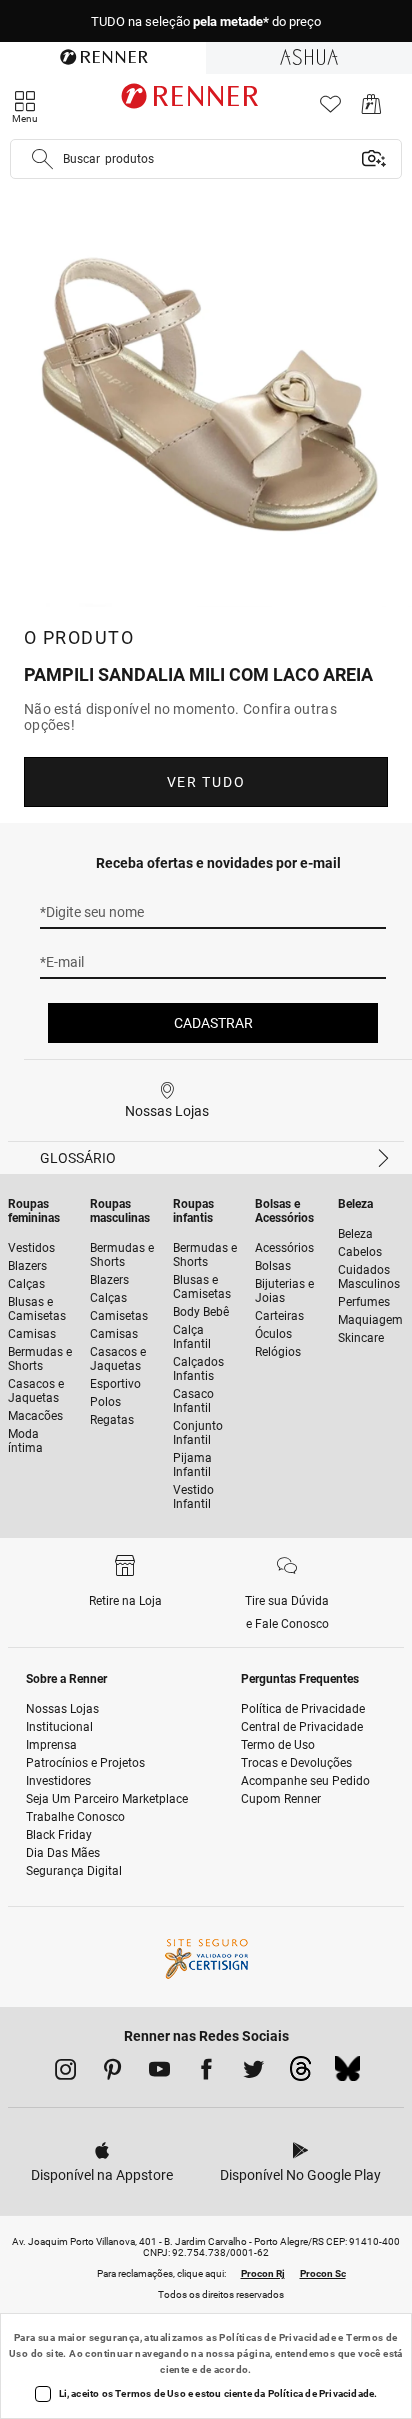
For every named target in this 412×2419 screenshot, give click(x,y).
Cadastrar (213, 1023)
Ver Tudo (206, 782)
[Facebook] (206, 2073)
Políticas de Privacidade (277, 2337)
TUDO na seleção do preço (206, 21)
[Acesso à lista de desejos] (330, 109)
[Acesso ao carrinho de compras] (371, 109)
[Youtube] (159, 2073)
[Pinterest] (112, 2073)
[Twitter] (253, 2073)
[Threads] (300, 2074)
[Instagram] (65, 2073)
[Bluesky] (347, 2074)
